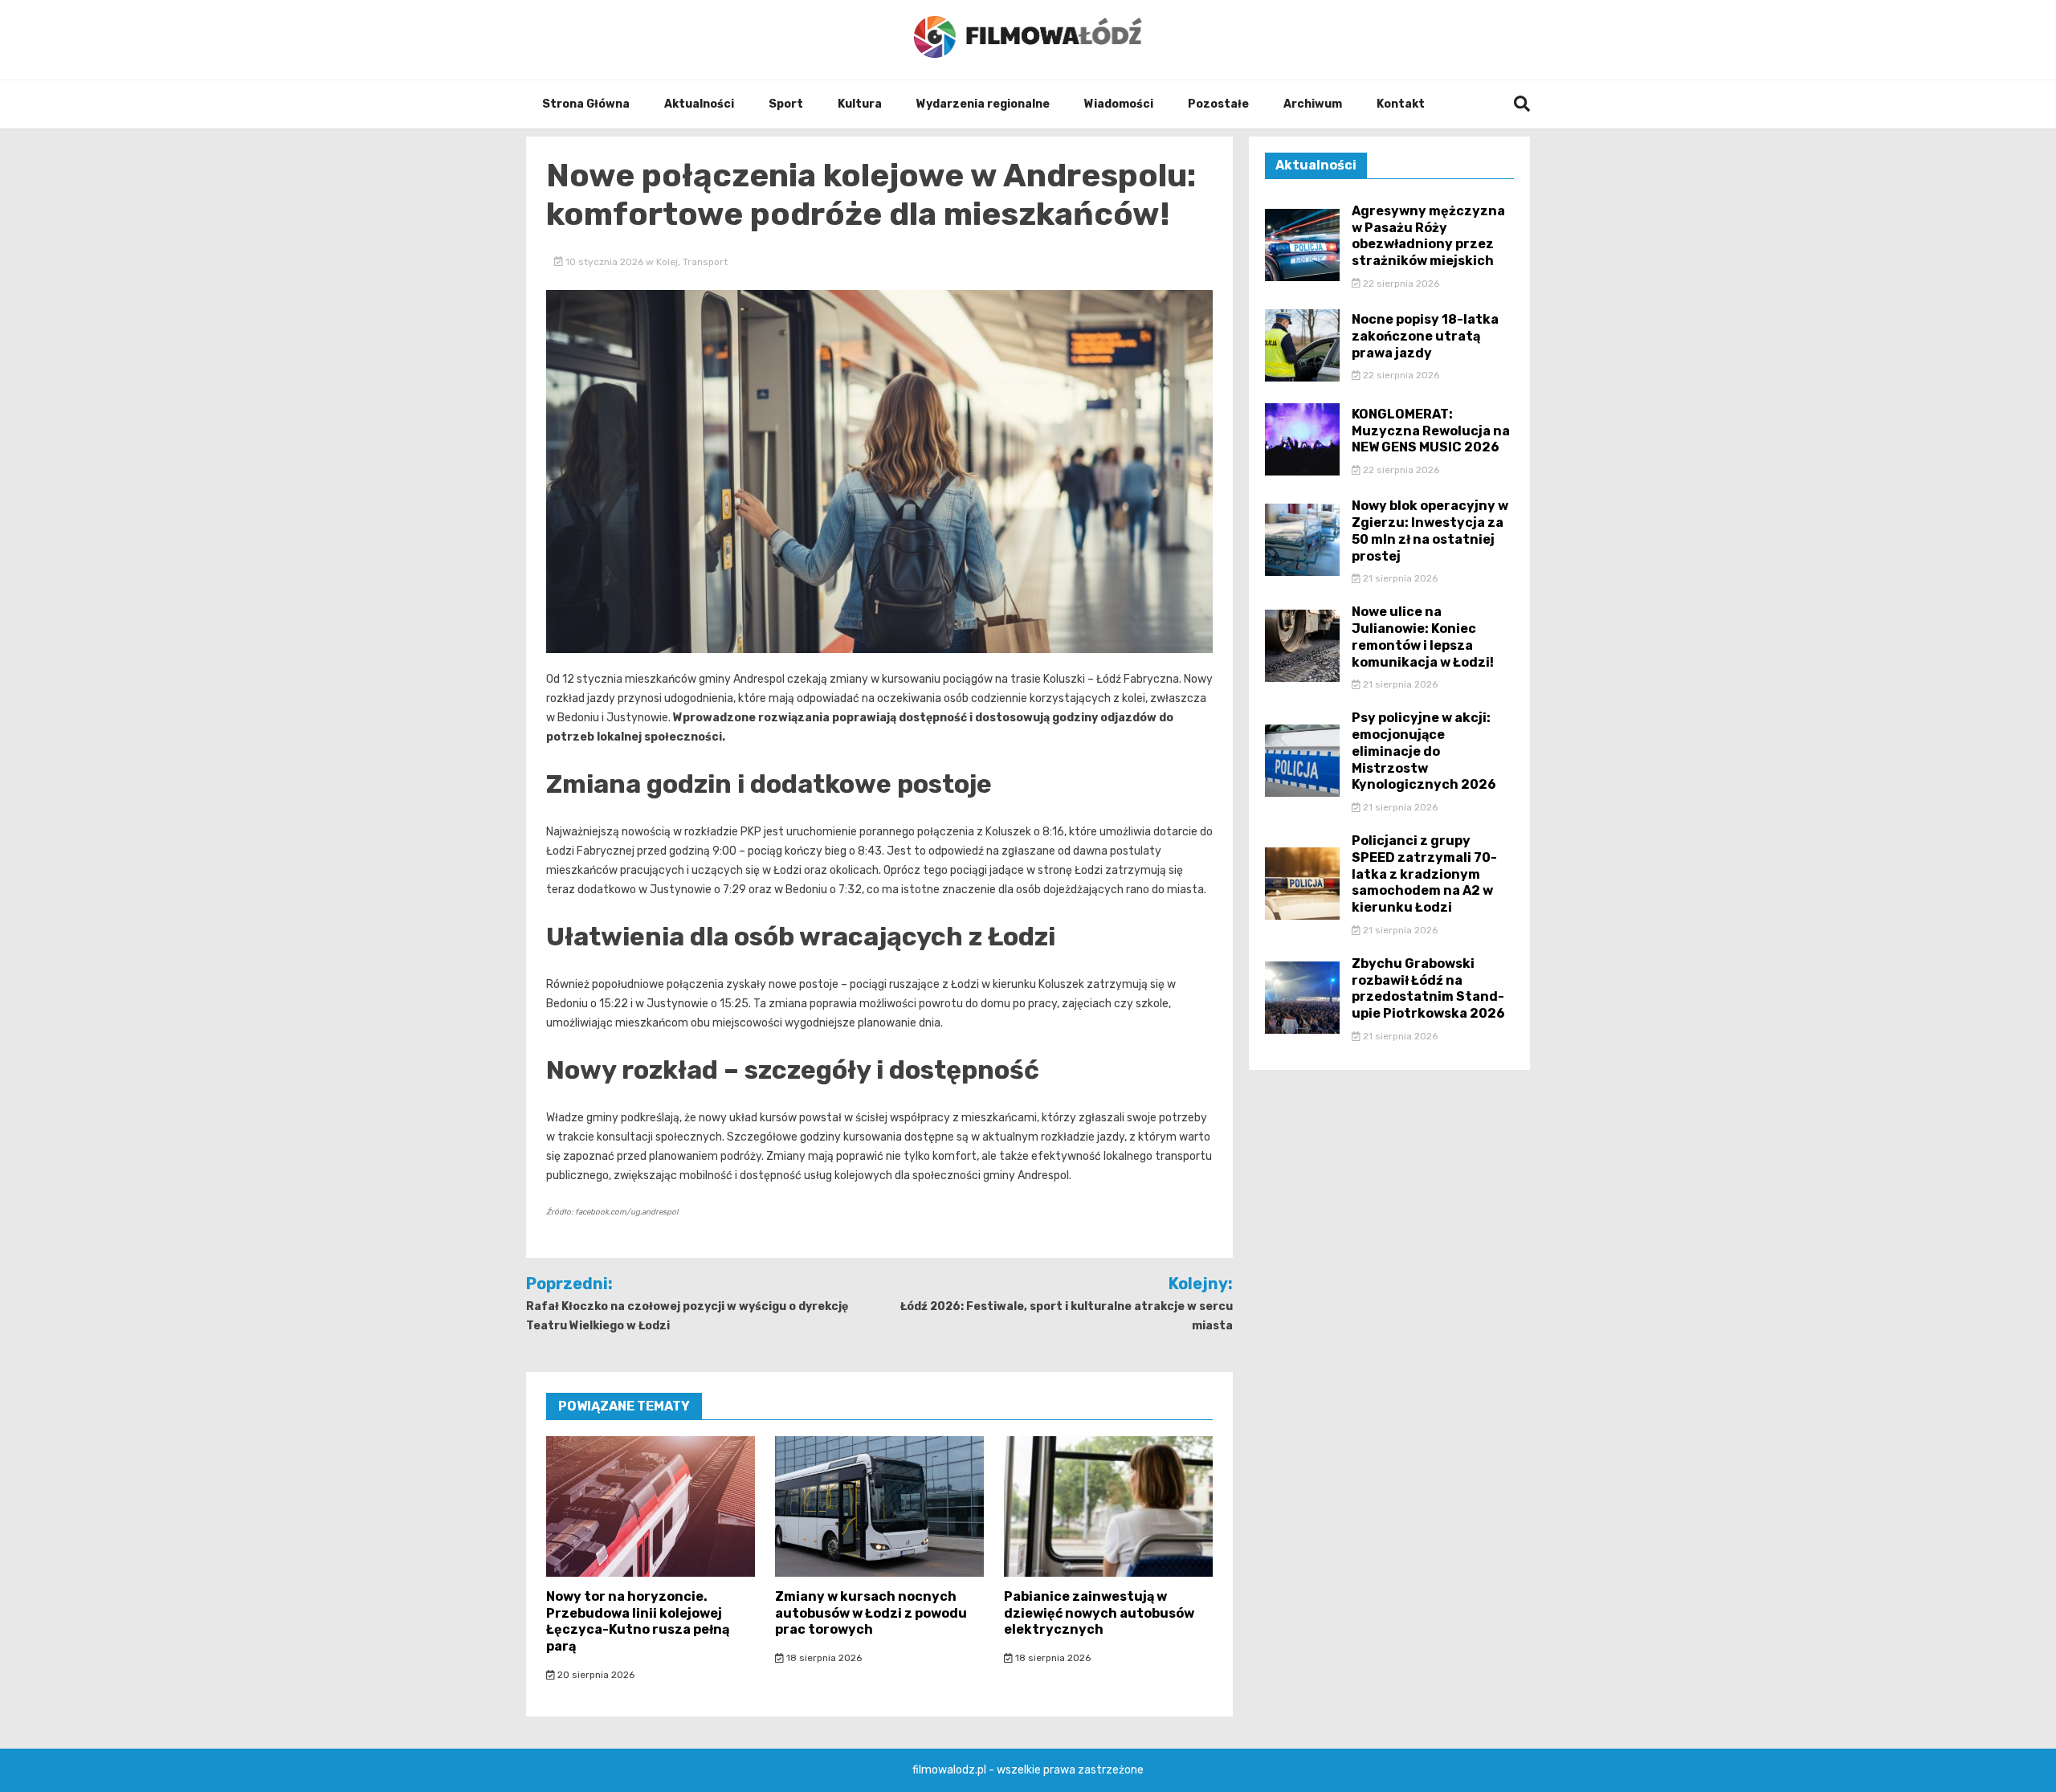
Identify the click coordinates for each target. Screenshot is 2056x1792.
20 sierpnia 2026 (595, 1675)
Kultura (860, 104)
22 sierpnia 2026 (1400, 284)
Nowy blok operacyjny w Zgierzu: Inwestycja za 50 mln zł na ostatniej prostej (1430, 531)
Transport (705, 262)
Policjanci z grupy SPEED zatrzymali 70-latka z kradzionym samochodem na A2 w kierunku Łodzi (1424, 874)
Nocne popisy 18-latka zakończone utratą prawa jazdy (1425, 336)
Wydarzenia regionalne (983, 104)
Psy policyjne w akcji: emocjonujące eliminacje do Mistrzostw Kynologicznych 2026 (1424, 751)
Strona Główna (586, 104)
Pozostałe (1218, 104)
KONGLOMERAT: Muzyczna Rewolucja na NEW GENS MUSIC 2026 (1431, 431)
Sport (786, 104)
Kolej (667, 262)
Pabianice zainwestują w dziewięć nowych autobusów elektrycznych (1099, 1613)
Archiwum (1313, 104)
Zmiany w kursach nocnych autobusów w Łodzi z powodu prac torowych (871, 1613)
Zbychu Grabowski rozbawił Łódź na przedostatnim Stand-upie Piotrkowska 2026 (1428, 988)
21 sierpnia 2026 (1399, 578)
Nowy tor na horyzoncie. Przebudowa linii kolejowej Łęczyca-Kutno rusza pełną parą (638, 1621)
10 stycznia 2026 (604, 262)
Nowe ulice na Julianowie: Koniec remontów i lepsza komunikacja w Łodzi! (1423, 637)
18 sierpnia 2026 (823, 1658)
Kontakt (1401, 104)
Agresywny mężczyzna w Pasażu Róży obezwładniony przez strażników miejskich (1428, 236)
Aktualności (699, 104)
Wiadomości (1119, 104)
